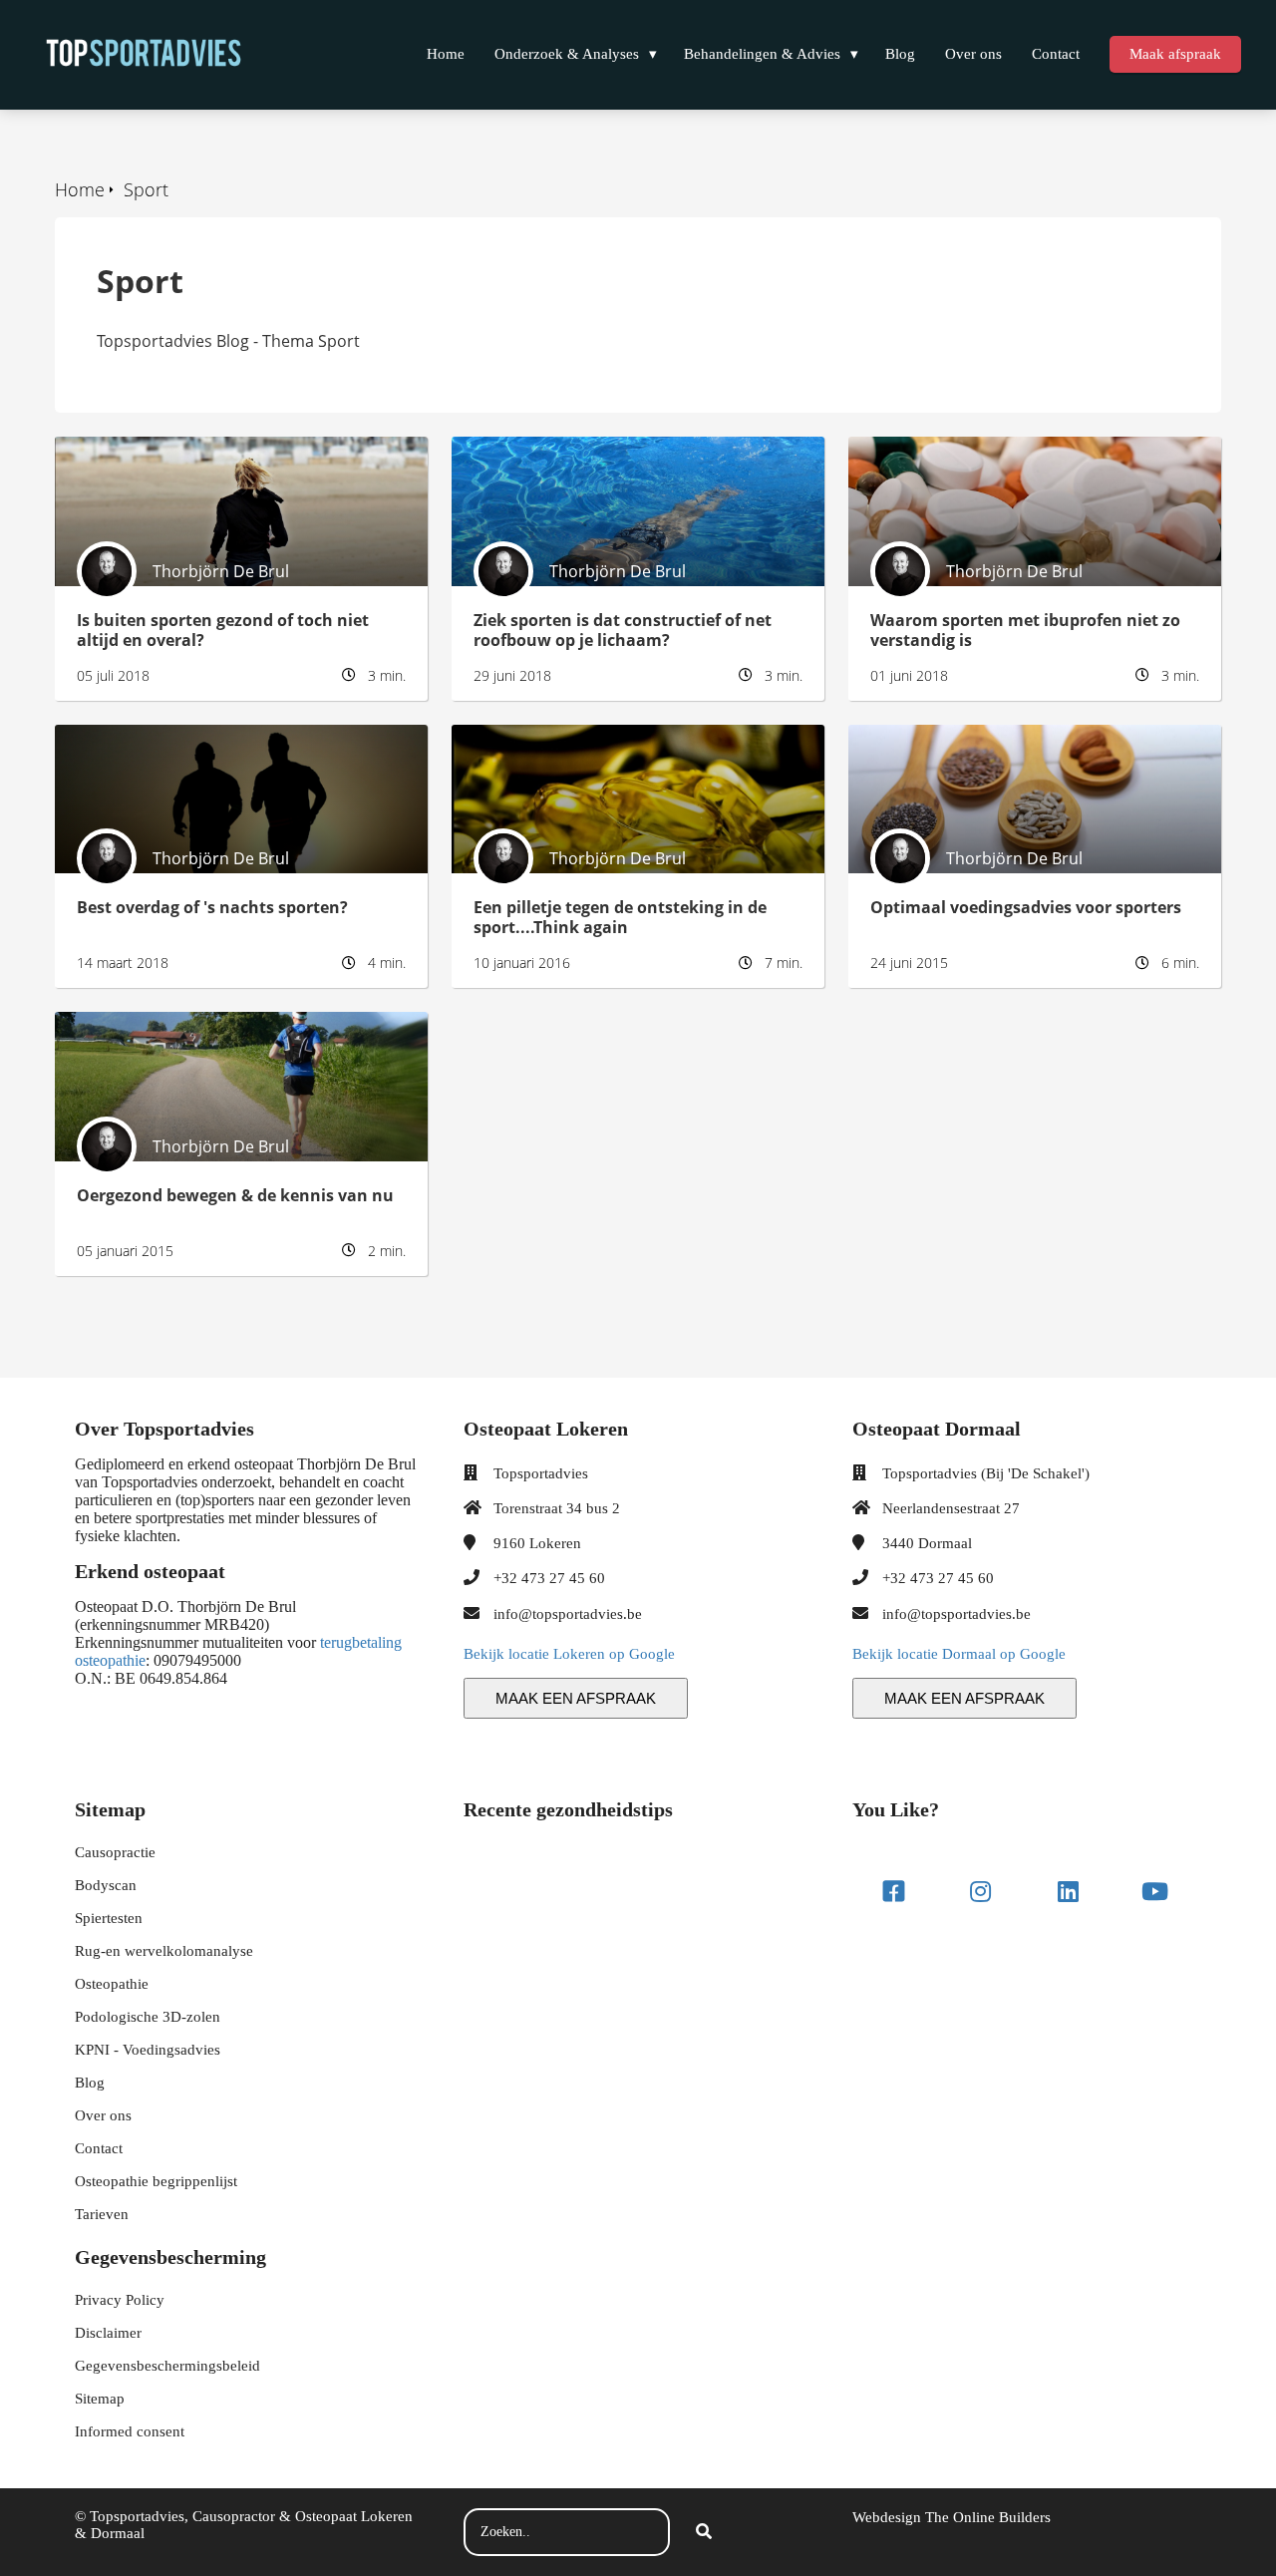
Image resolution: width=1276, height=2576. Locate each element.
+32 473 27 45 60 (549, 1578)
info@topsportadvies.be (568, 1614)
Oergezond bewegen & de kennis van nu (205, 1023)
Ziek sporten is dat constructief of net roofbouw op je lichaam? (631, 459)
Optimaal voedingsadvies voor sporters (996, 736)
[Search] (704, 2532)
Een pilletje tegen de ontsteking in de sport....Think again (590, 747)
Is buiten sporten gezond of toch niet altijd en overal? (225, 459)
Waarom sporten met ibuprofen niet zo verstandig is (996, 459)
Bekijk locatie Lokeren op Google (569, 1654)
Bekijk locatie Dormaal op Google (959, 1654)
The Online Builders (988, 2517)
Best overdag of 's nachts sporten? (184, 736)
